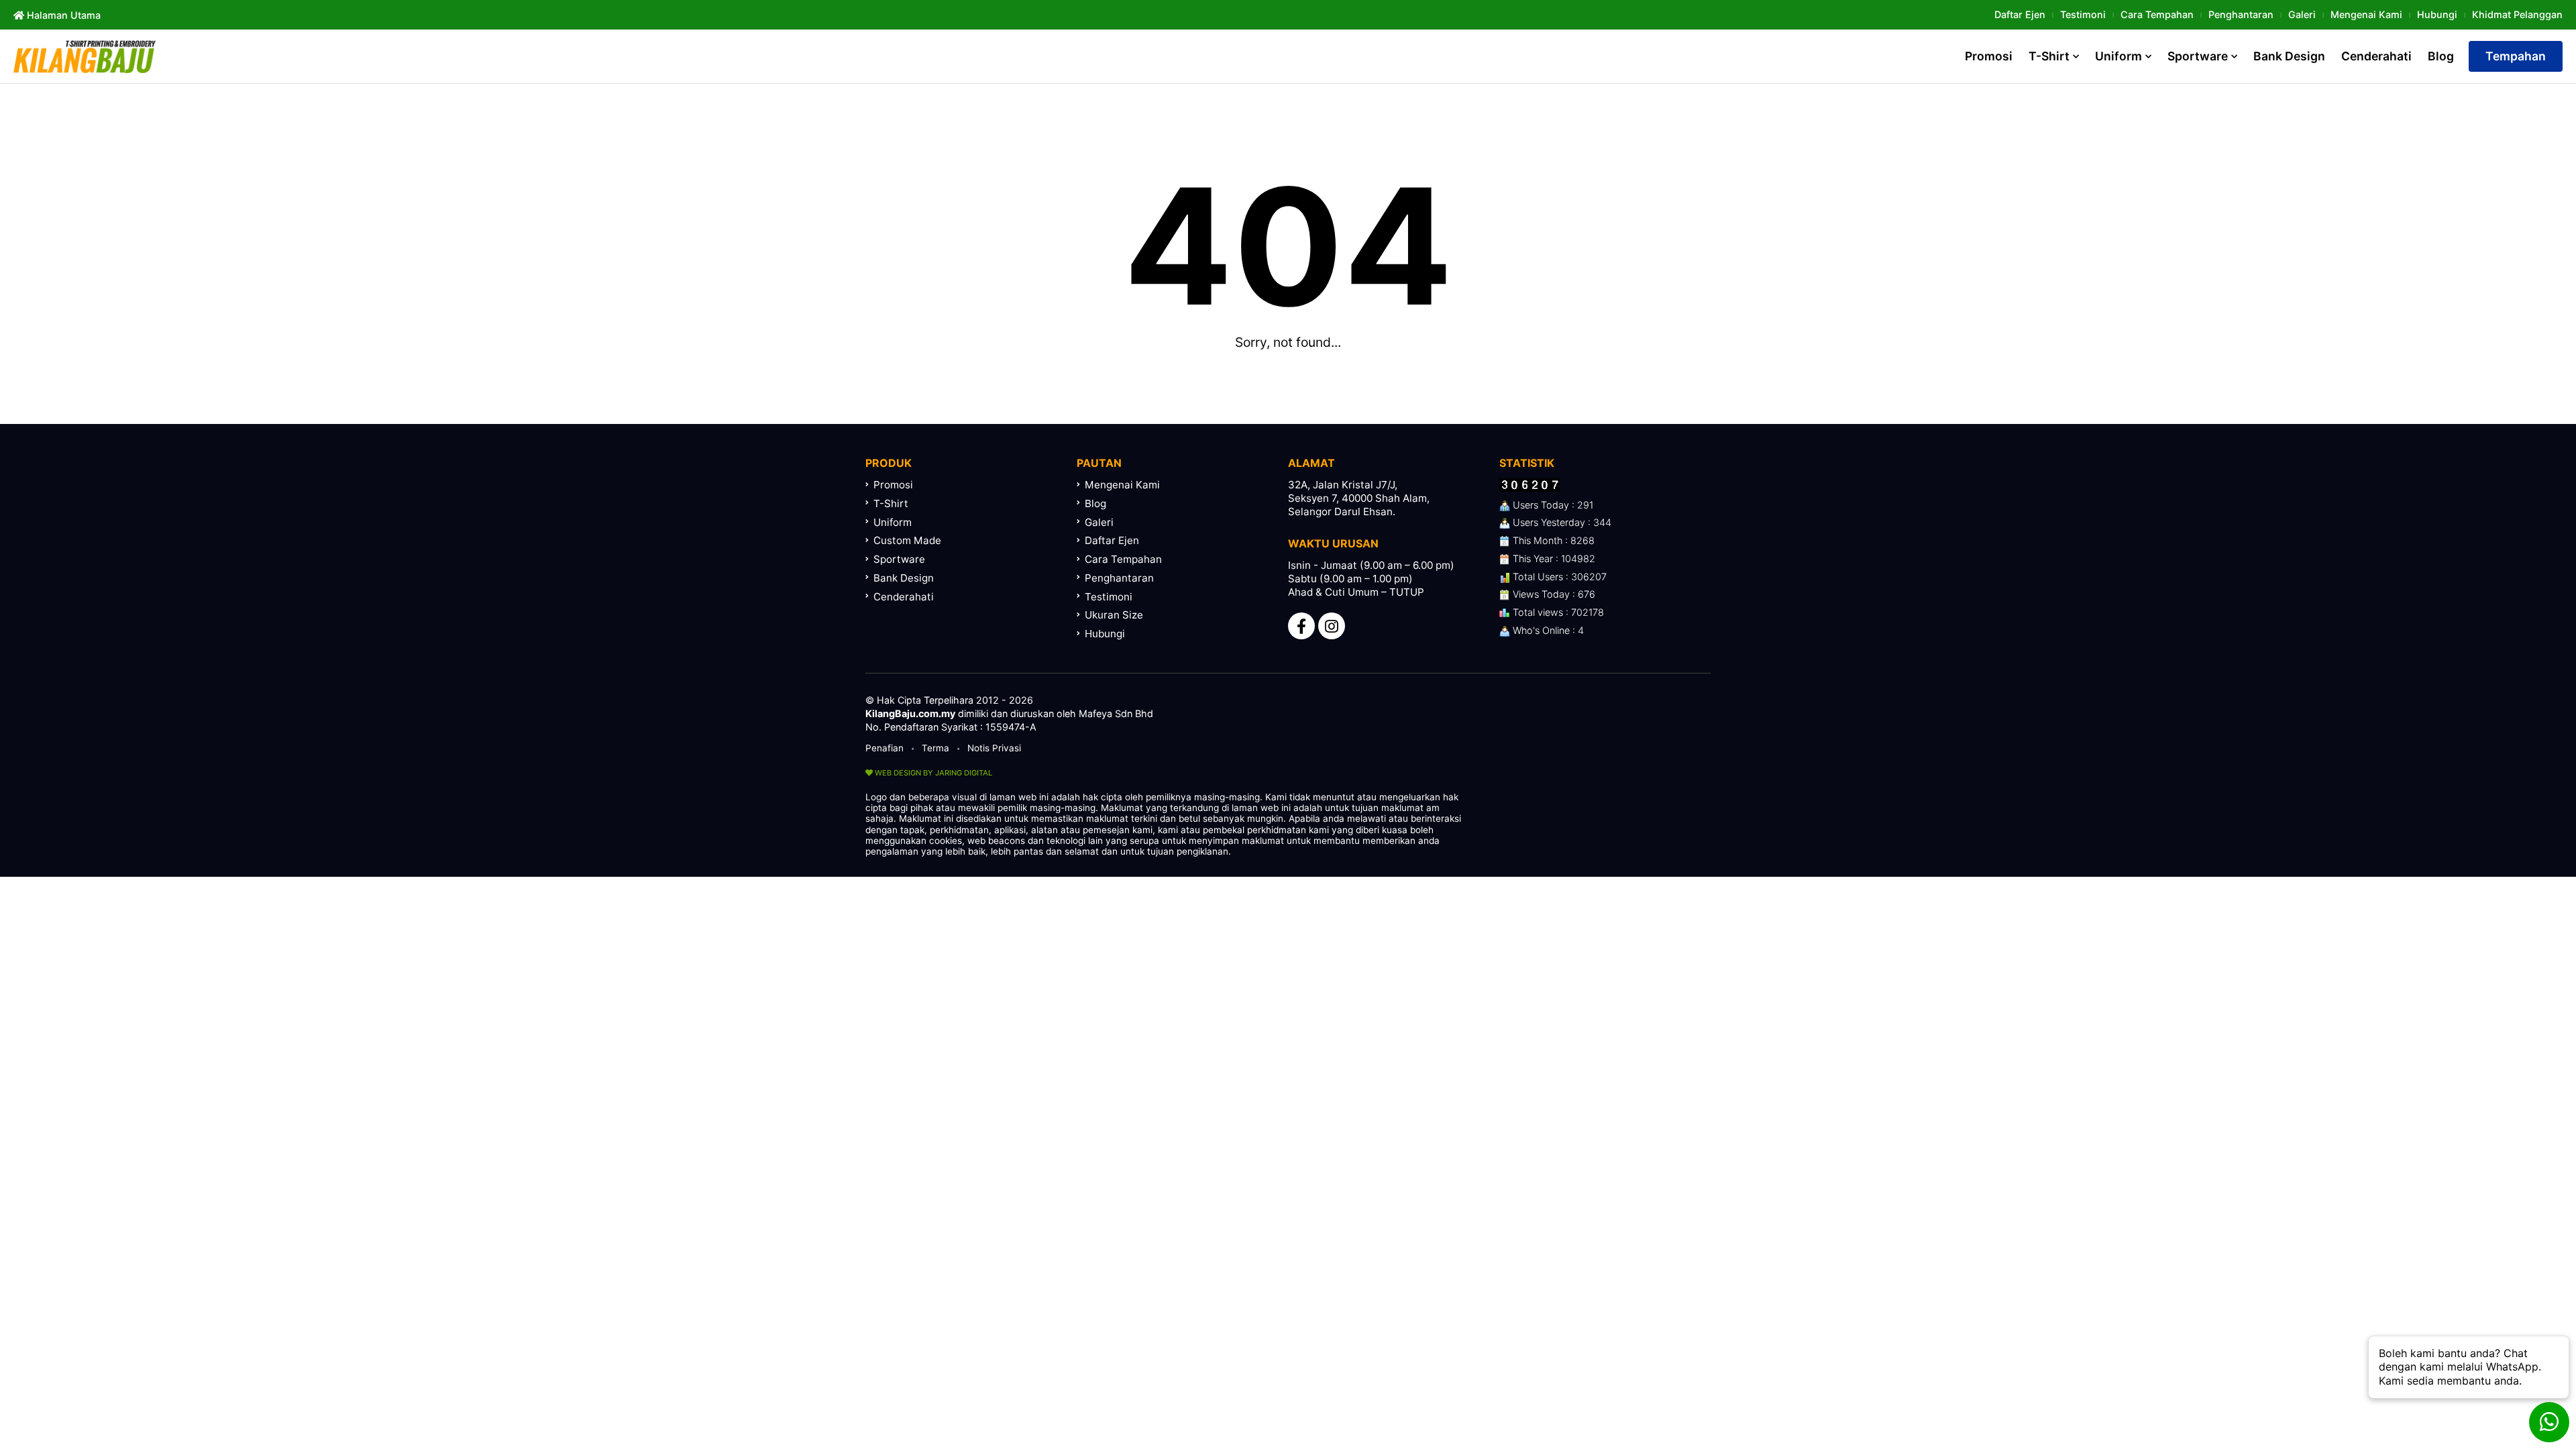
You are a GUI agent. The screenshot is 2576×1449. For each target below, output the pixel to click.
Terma (935, 748)
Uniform (2118, 56)
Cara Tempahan (2157, 14)
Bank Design (2289, 56)
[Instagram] (1332, 626)
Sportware (2198, 56)
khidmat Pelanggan (2517, 14)
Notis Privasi (994, 748)
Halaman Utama (62, 15)
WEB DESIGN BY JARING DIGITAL (932, 773)
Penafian (884, 748)
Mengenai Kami (2366, 14)
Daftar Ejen (2020, 14)
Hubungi (2437, 14)
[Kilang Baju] (85, 56)
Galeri (2302, 14)
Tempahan (2516, 56)
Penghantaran (2241, 14)
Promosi (1989, 56)
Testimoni (2083, 14)
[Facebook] (1301, 626)
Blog (2441, 56)
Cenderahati (2376, 56)
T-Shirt (2049, 56)
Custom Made (907, 540)
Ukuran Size (1114, 615)
